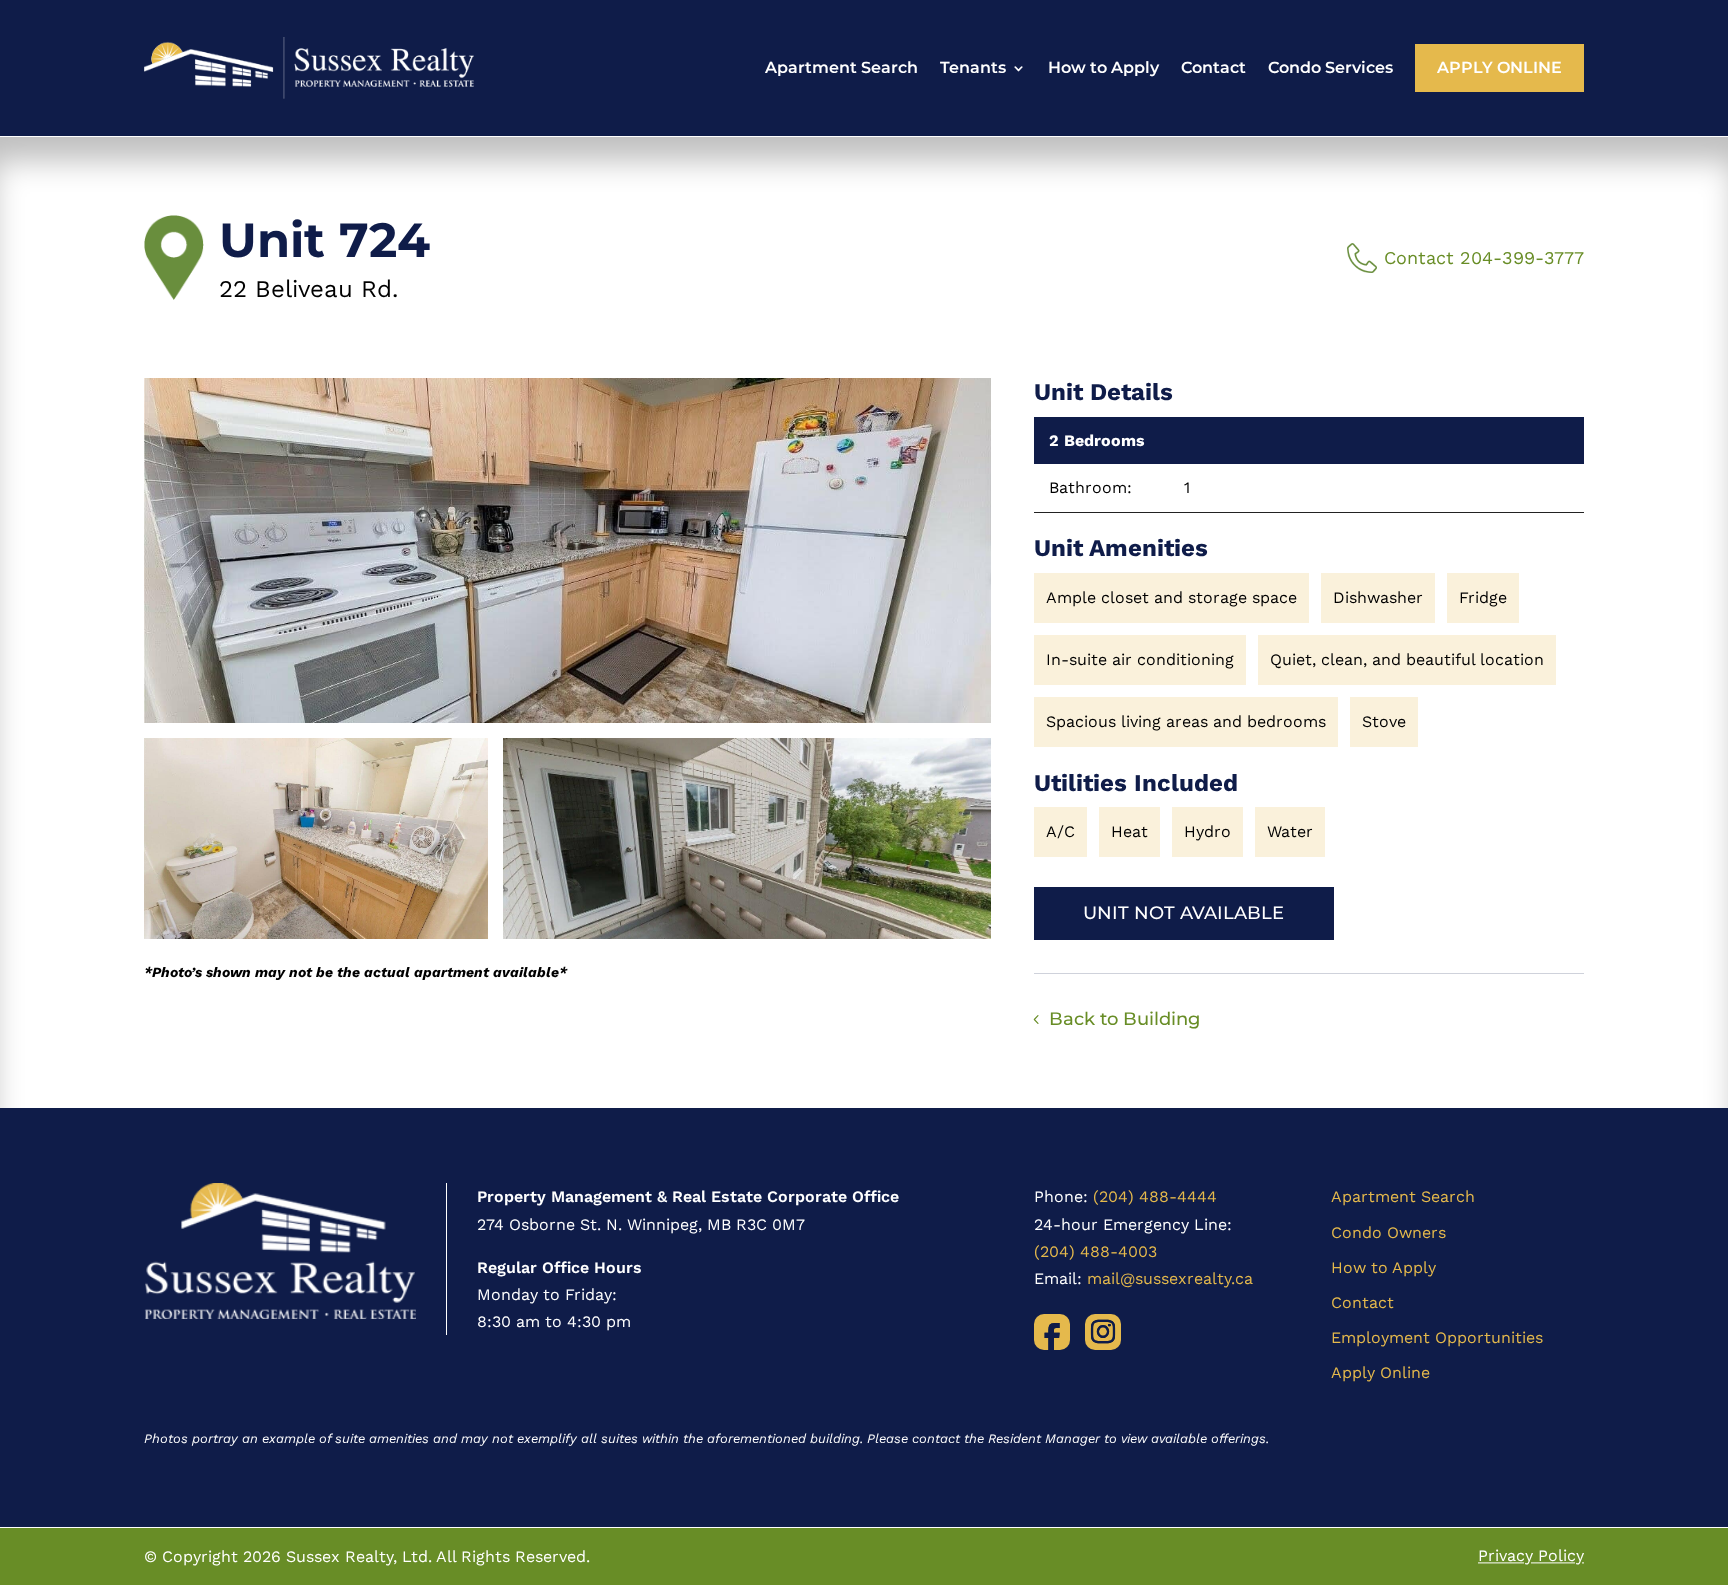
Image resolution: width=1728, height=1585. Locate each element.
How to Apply (1103, 67)
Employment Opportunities (1437, 1337)
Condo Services (1330, 67)
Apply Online (1499, 67)
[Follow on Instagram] (1103, 1332)
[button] (567, 550)
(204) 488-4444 (1155, 1196)
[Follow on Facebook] (1052, 1332)
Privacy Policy (1531, 1556)
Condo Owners (1388, 1232)
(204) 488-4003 (1095, 1251)
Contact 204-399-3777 (1484, 257)
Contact (1213, 67)
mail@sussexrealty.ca (1170, 1278)
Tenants (973, 67)
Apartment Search (841, 67)
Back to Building (1124, 1019)
